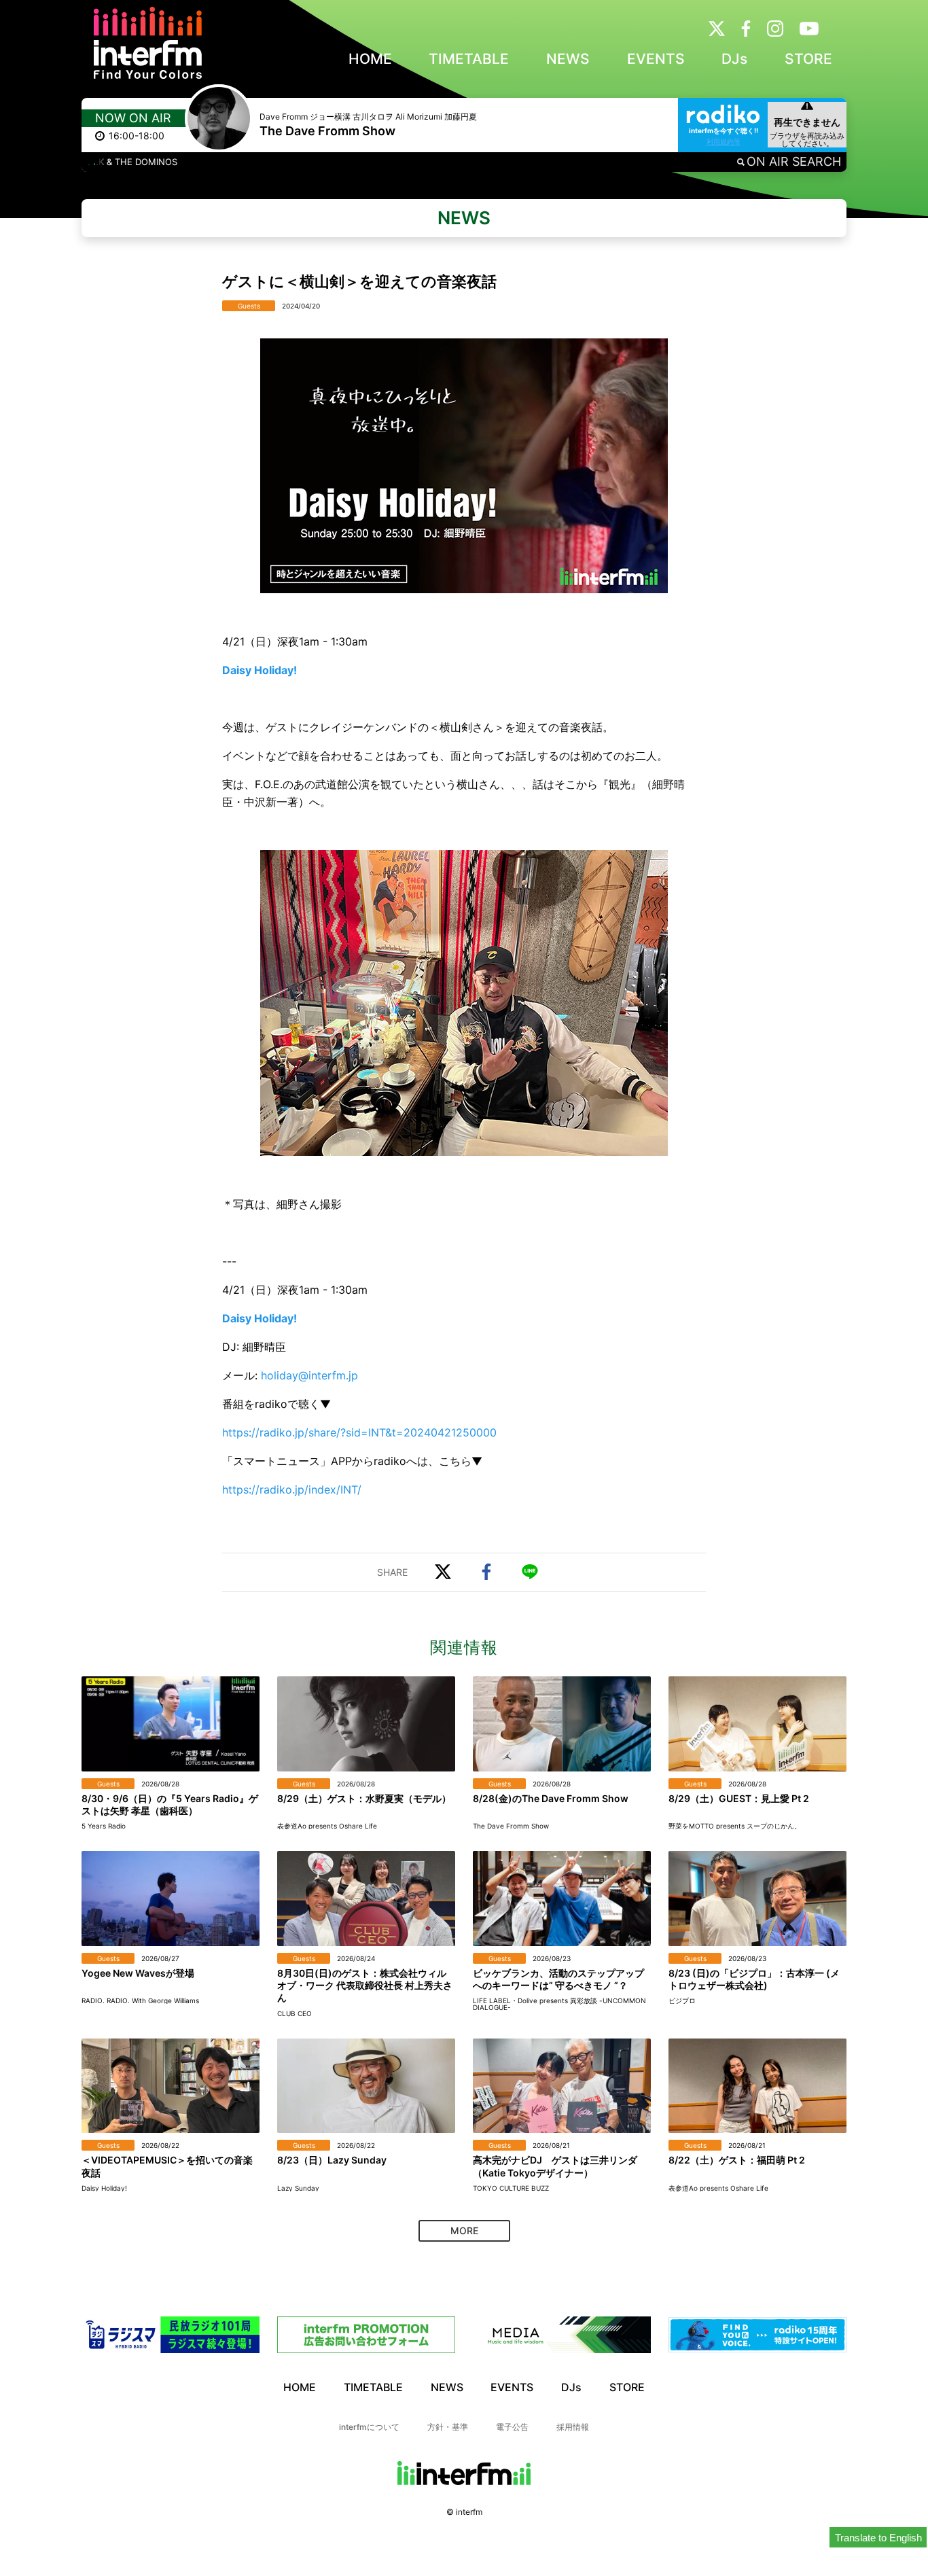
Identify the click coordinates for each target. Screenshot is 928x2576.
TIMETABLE (469, 59)
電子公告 (512, 2427)
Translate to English (878, 2538)
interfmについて (369, 2427)
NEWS (568, 59)
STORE (808, 59)
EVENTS (656, 59)
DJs (734, 59)
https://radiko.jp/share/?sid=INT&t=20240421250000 (359, 1432)
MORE (464, 2230)
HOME (370, 59)
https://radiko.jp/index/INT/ (292, 1489)
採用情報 (573, 2427)
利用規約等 (724, 141)
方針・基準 (448, 2427)
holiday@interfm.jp (309, 1375)
